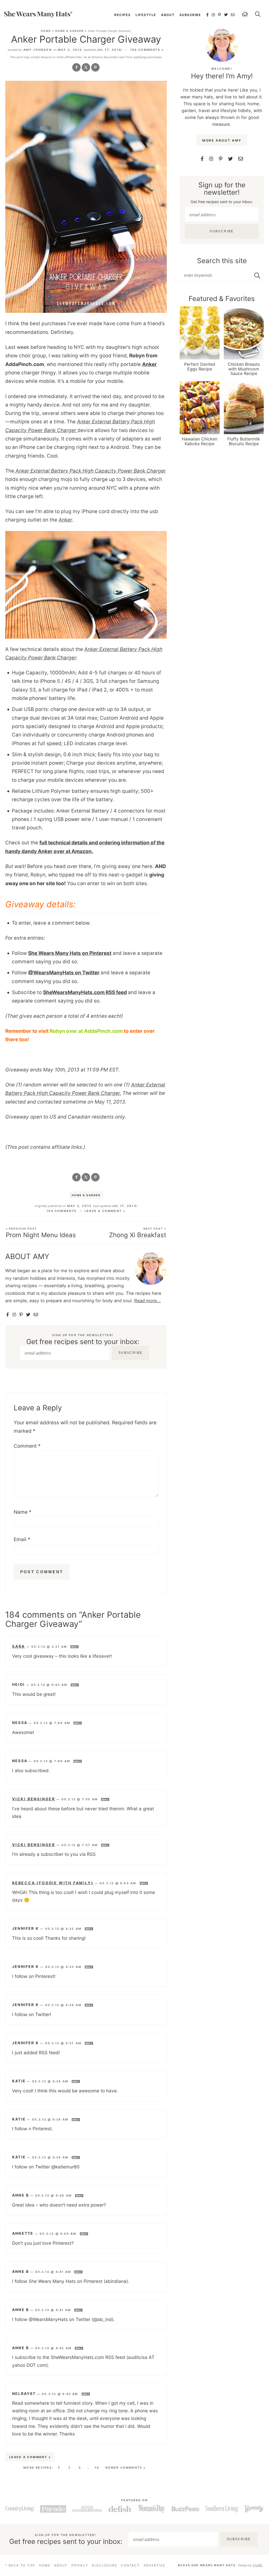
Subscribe (190, 15)
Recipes (122, 15)
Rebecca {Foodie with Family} (53, 1883)
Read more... (148, 1301)
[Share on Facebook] (76, 67)
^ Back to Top (20, 2565)
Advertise (154, 2565)
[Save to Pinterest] (95, 67)
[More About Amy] (222, 45)
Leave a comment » (105, 1211)
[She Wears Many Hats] (38, 14)
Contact (130, 2565)
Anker (149, 364)
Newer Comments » (126, 2468)
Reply (74, 1647)
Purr (258, 2565)
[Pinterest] (220, 15)
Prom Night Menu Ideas (41, 1233)
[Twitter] (226, 15)
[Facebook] (208, 15)
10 (97, 2468)
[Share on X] (86, 67)
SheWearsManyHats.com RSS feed (85, 992)
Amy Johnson (38, 50)
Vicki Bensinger (34, 1799)
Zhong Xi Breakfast (138, 1233)
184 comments (61, 1211)
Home (46, 31)
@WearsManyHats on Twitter (64, 973)
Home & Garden (69, 31)
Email (22, 1539)
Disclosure (104, 2565)
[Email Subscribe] (36, 1315)
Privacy (80, 2565)
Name (23, 1512)
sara (19, 1646)
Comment (27, 1446)
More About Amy (222, 140)
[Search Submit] (258, 275)
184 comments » (147, 50)
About (168, 15)
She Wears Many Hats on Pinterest (70, 953)
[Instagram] (213, 15)
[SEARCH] (258, 15)
